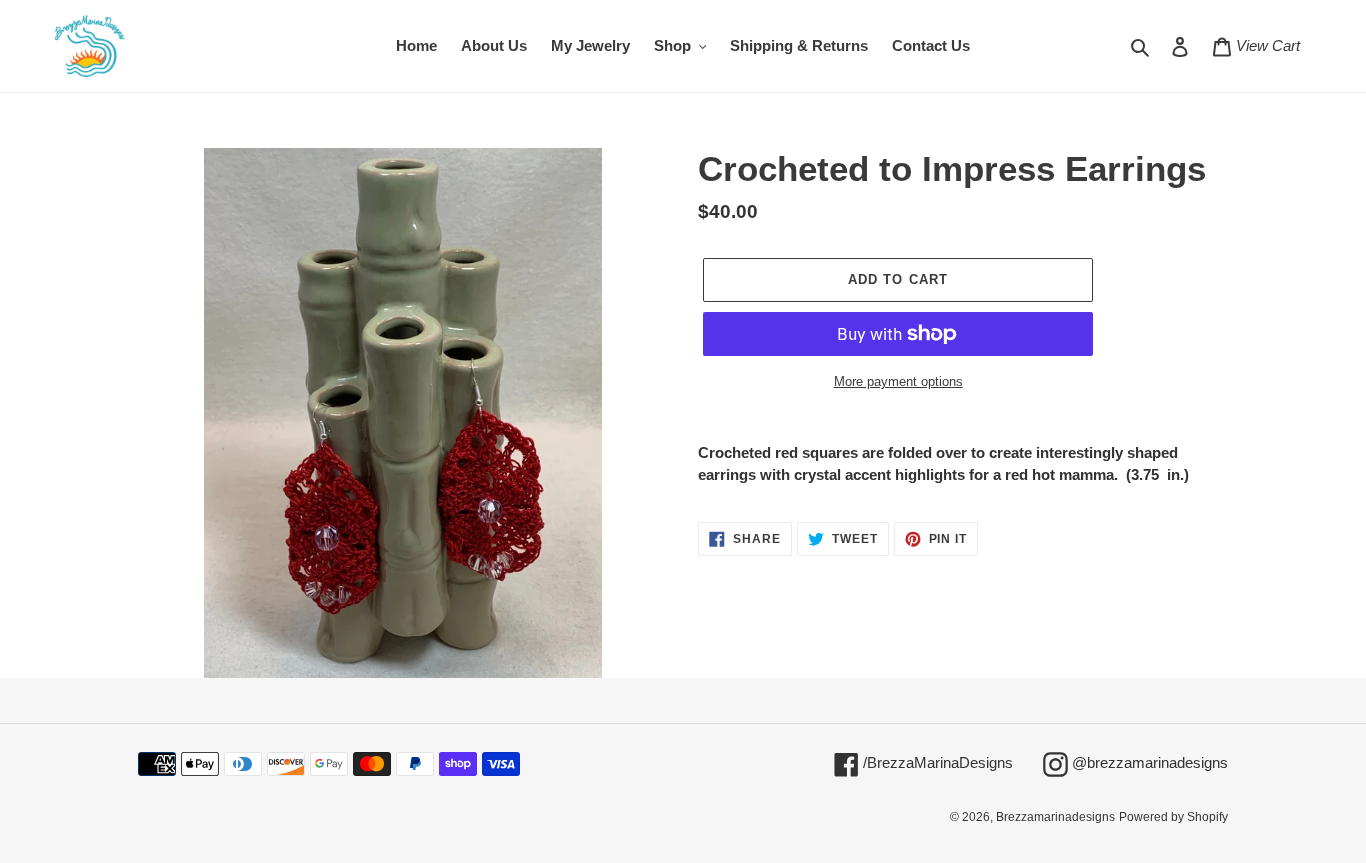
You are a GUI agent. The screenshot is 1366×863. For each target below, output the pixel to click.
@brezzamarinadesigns (1148, 762)
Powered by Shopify (1173, 817)
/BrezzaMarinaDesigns (936, 762)
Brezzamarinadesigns (1055, 817)
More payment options (898, 381)
